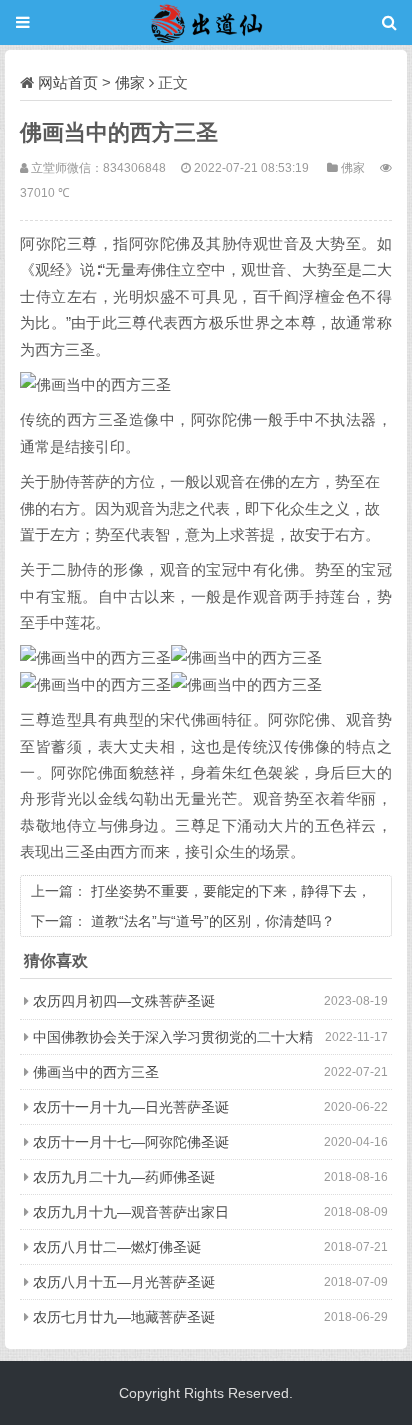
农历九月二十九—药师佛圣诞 (124, 1177)
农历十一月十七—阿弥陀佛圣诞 (131, 1142)
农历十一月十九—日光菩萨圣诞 (131, 1107)
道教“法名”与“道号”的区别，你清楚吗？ (213, 921)
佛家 (130, 82)
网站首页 (68, 82)
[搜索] (389, 22)
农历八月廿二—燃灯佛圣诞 (117, 1247)
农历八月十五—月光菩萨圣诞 (124, 1282)
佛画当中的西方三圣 (96, 1072)
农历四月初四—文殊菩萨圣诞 (124, 1001)
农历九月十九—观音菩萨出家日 (131, 1212)
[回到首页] (206, 22)
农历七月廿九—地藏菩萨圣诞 (124, 1317)
